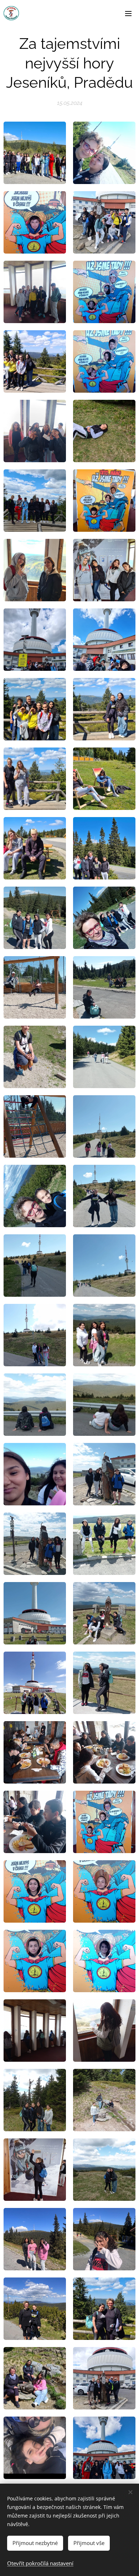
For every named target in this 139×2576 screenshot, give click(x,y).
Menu (128, 13)
